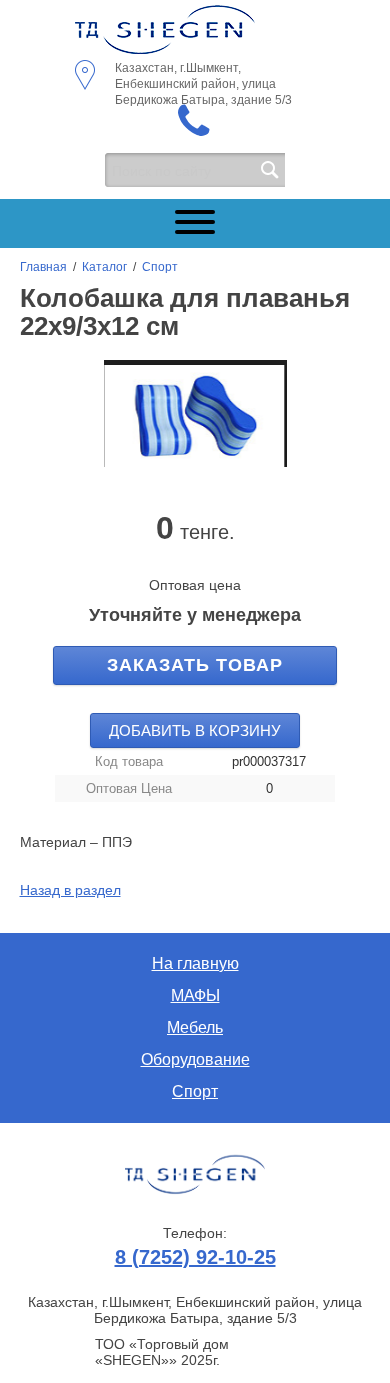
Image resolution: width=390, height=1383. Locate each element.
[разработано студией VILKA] (195, 1175)
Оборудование (195, 1059)
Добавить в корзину (195, 730)
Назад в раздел (70, 890)
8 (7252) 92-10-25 (195, 1257)
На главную (195, 963)
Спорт (160, 267)
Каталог (104, 267)
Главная (43, 267)
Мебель (195, 1027)
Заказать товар (195, 665)
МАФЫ (195, 995)
